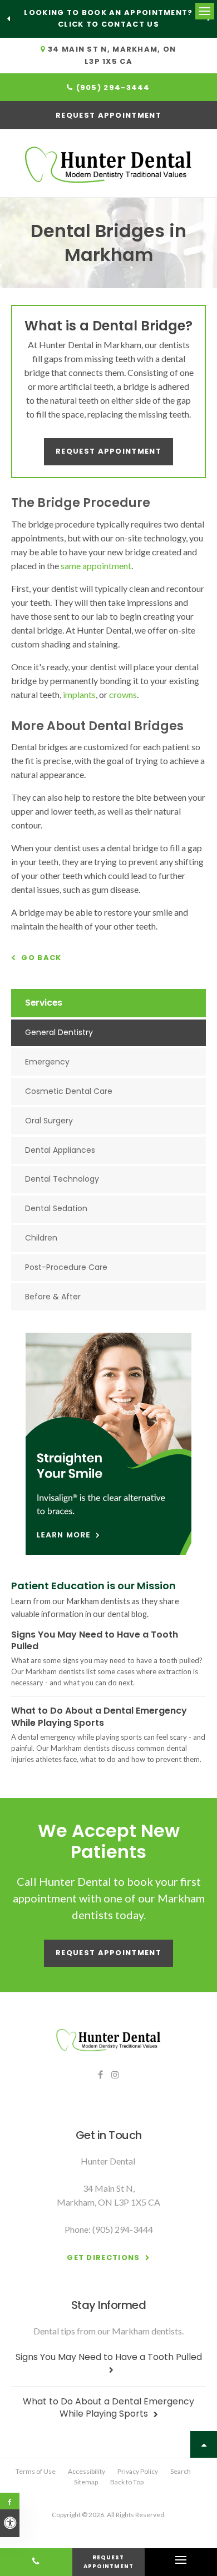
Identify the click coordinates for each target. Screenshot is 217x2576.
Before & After (53, 1297)
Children (41, 1238)
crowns (123, 694)
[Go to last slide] (8, 19)
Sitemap (86, 2482)
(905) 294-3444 (113, 87)
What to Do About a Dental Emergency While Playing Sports (99, 1717)
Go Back (41, 958)
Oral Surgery (49, 1121)
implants (79, 694)
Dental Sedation (56, 1208)
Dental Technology (62, 1179)
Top (204, 2444)
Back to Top (127, 2482)
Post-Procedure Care (66, 1267)
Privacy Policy (138, 2471)
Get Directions (103, 2258)
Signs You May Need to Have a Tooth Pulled (95, 1641)
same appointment (96, 566)
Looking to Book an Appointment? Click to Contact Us (108, 18)
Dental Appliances (60, 1150)
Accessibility (87, 2471)
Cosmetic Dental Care (69, 1091)
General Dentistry (59, 1032)
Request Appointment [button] (108, 115)
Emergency (47, 1062)
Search (181, 2471)
